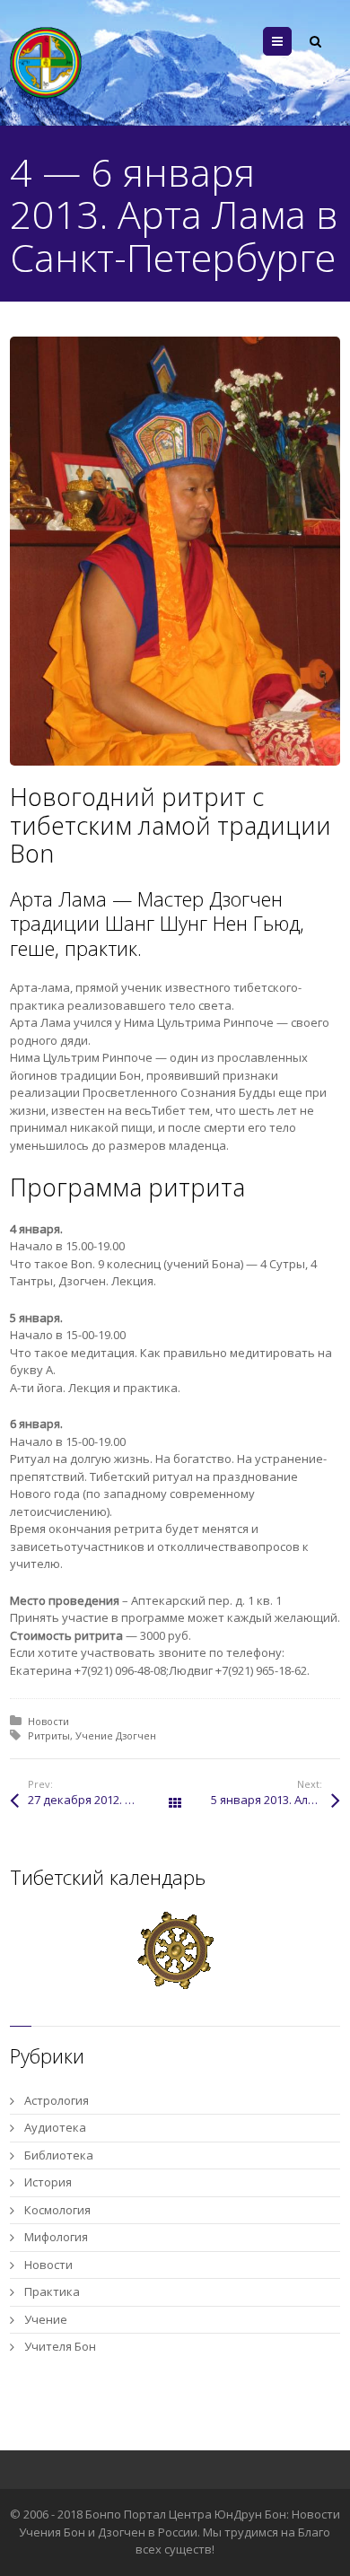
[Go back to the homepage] (46, 63)
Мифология (56, 2237)
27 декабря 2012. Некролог (101, 1800)
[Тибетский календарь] (175, 1950)
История (48, 2182)
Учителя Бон (60, 2346)
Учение (46, 2319)
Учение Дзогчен (116, 1735)
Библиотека (59, 2155)
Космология (57, 2210)
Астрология (57, 2100)
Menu (291, 41)
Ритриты (49, 1735)
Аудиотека (55, 2127)
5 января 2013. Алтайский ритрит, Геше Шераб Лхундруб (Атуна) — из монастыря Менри (276, 1800)
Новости (48, 1721)
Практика (52, 2291)
